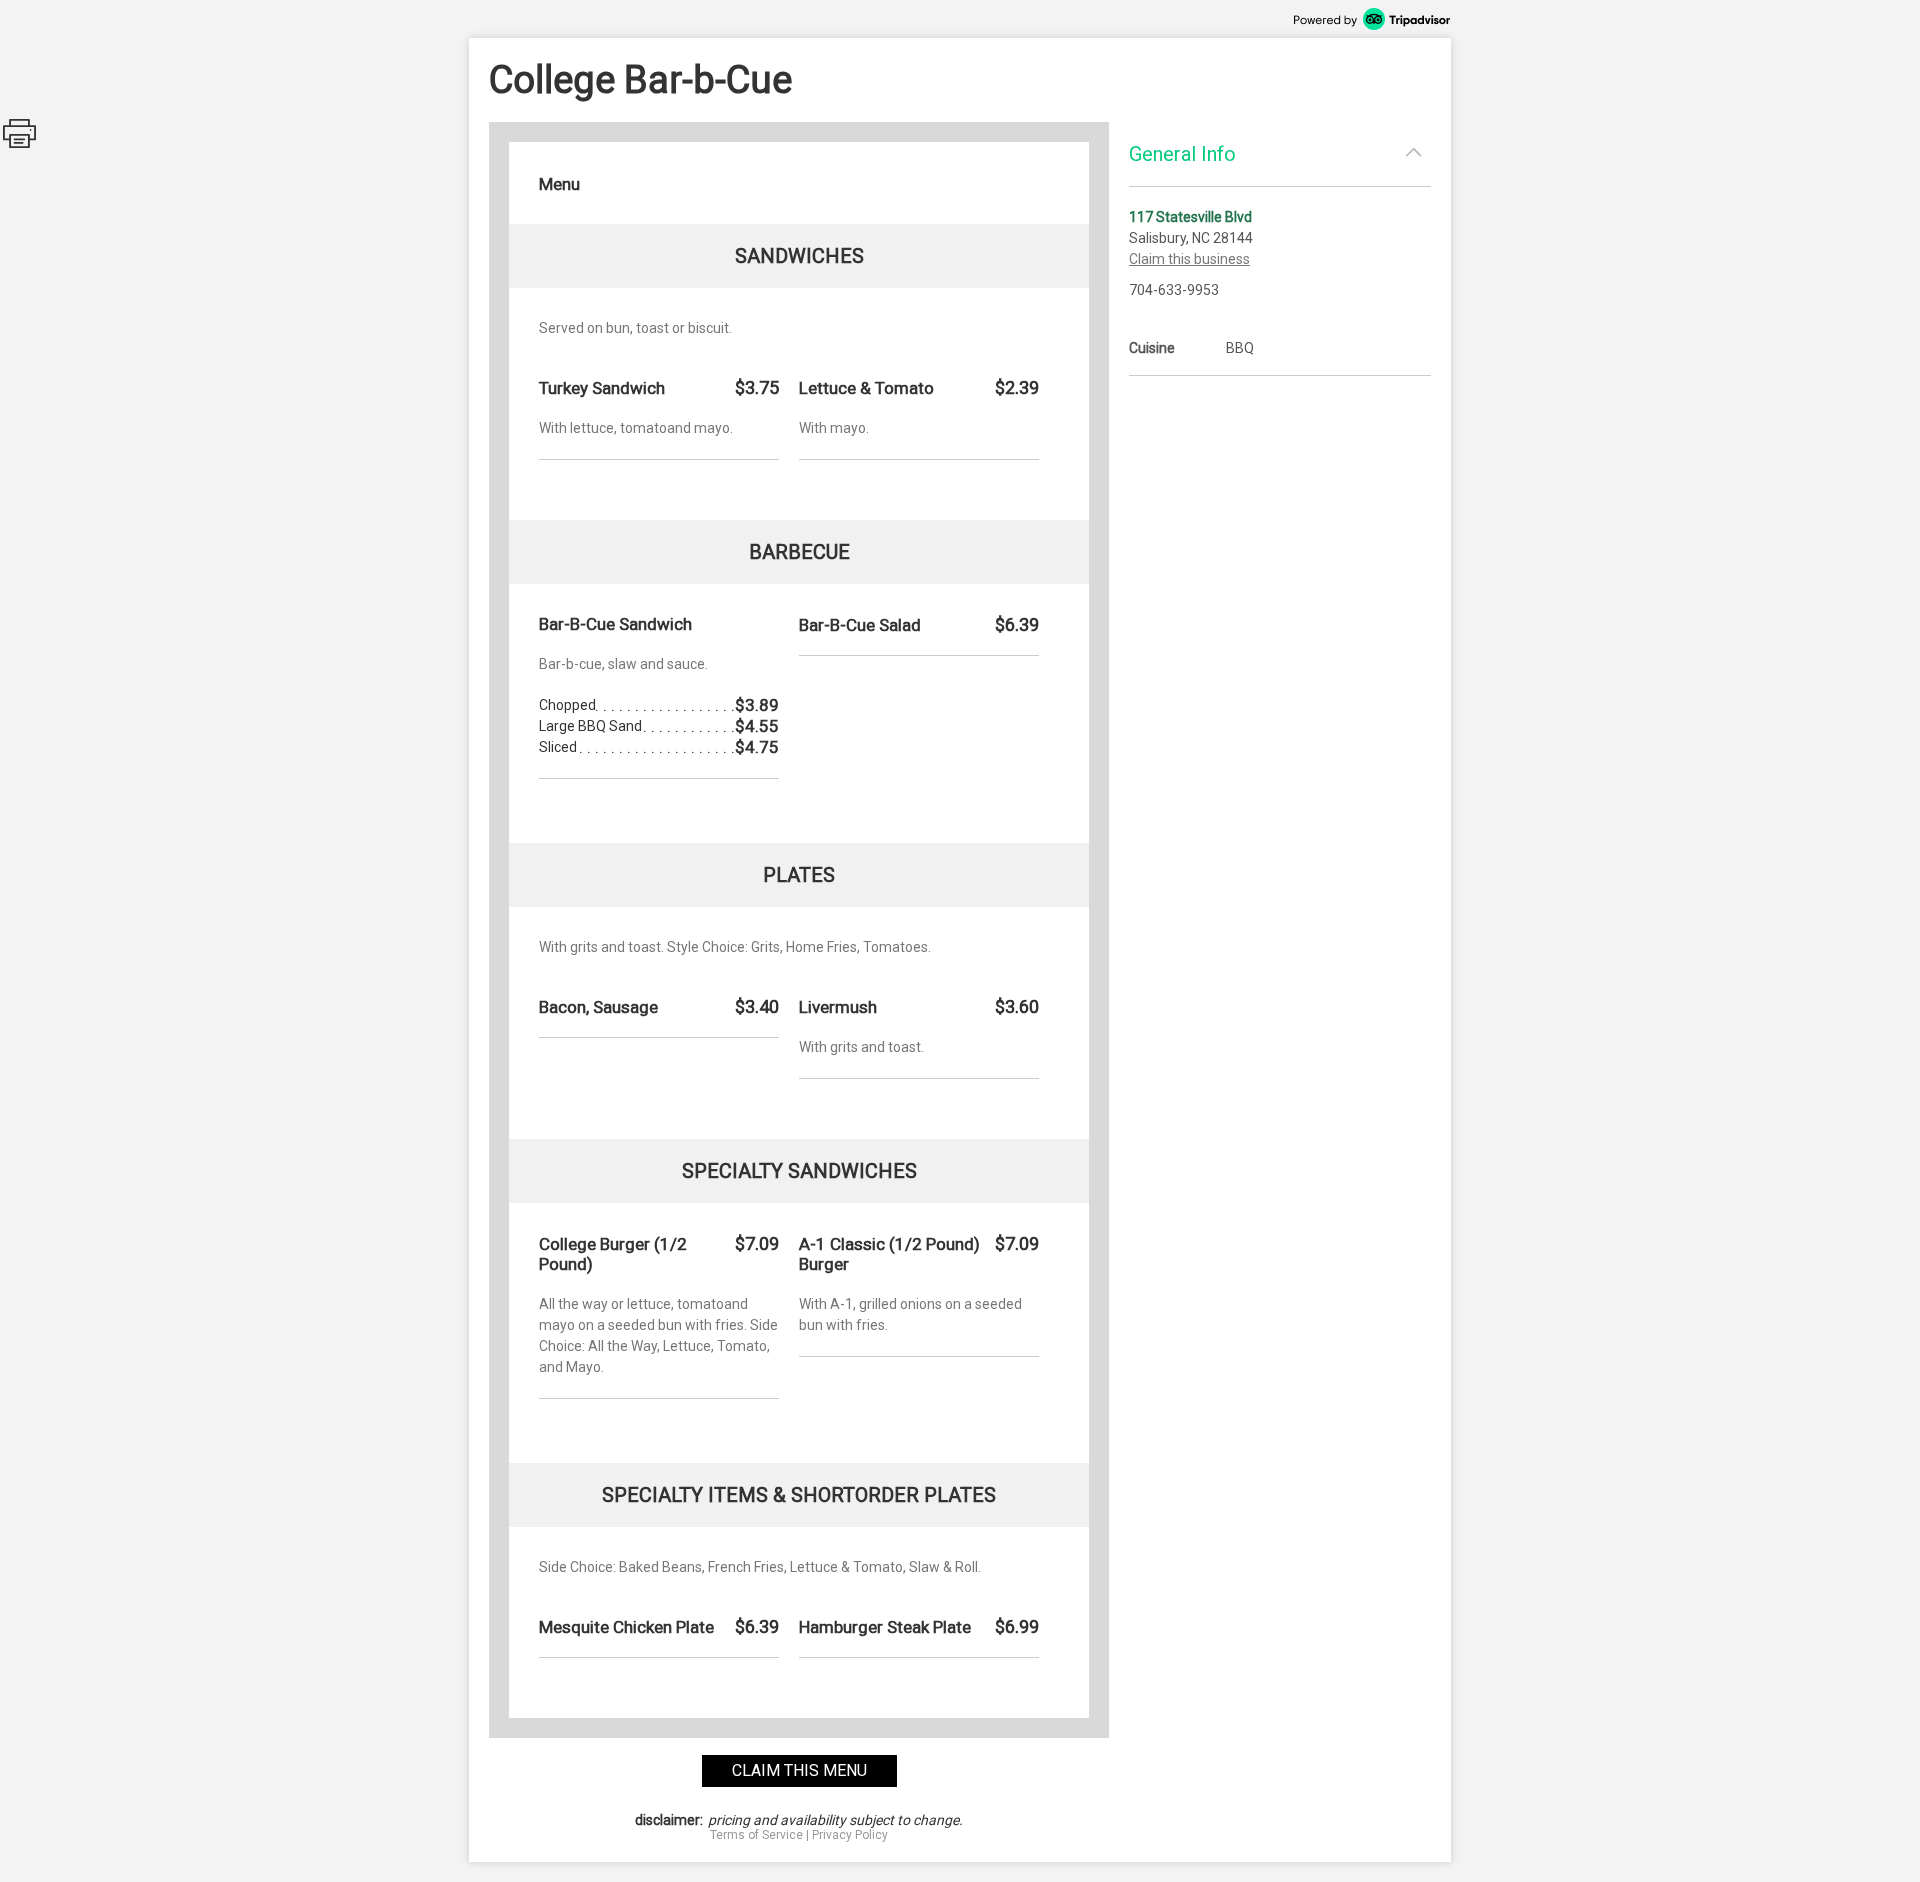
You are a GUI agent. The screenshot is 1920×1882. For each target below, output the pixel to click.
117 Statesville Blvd (1190, 217)
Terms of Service (756, 1835)
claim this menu (799, 1770)
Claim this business (1189, 259)
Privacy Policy (850, 1835)
